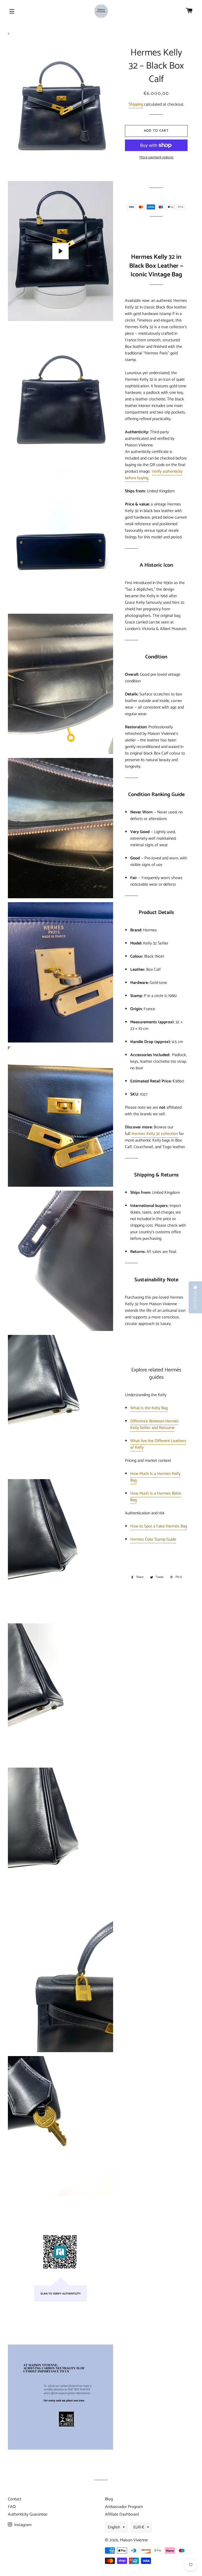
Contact (15, 2499)
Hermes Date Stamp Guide (153, 1539)
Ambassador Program (124, 2507)
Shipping (136, 104)
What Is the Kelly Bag (149, 1408)
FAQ (12, 2507)
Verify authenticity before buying (154, 475)
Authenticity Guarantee (28, 2514)
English (114, 2527)
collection (169, 1134)
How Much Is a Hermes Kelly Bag (155, 1477)
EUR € (139, 2527)
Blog (109, 2499)
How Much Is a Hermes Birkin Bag (156, 1497)
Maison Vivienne (134, 2540)
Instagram (22, 2525)
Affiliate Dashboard (122, 2514)
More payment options (156, 158)
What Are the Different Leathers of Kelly (158, 1444)
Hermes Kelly (146, 1134)
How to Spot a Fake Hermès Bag (159, 1526)
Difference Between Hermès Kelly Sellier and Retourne (155, 1424)
